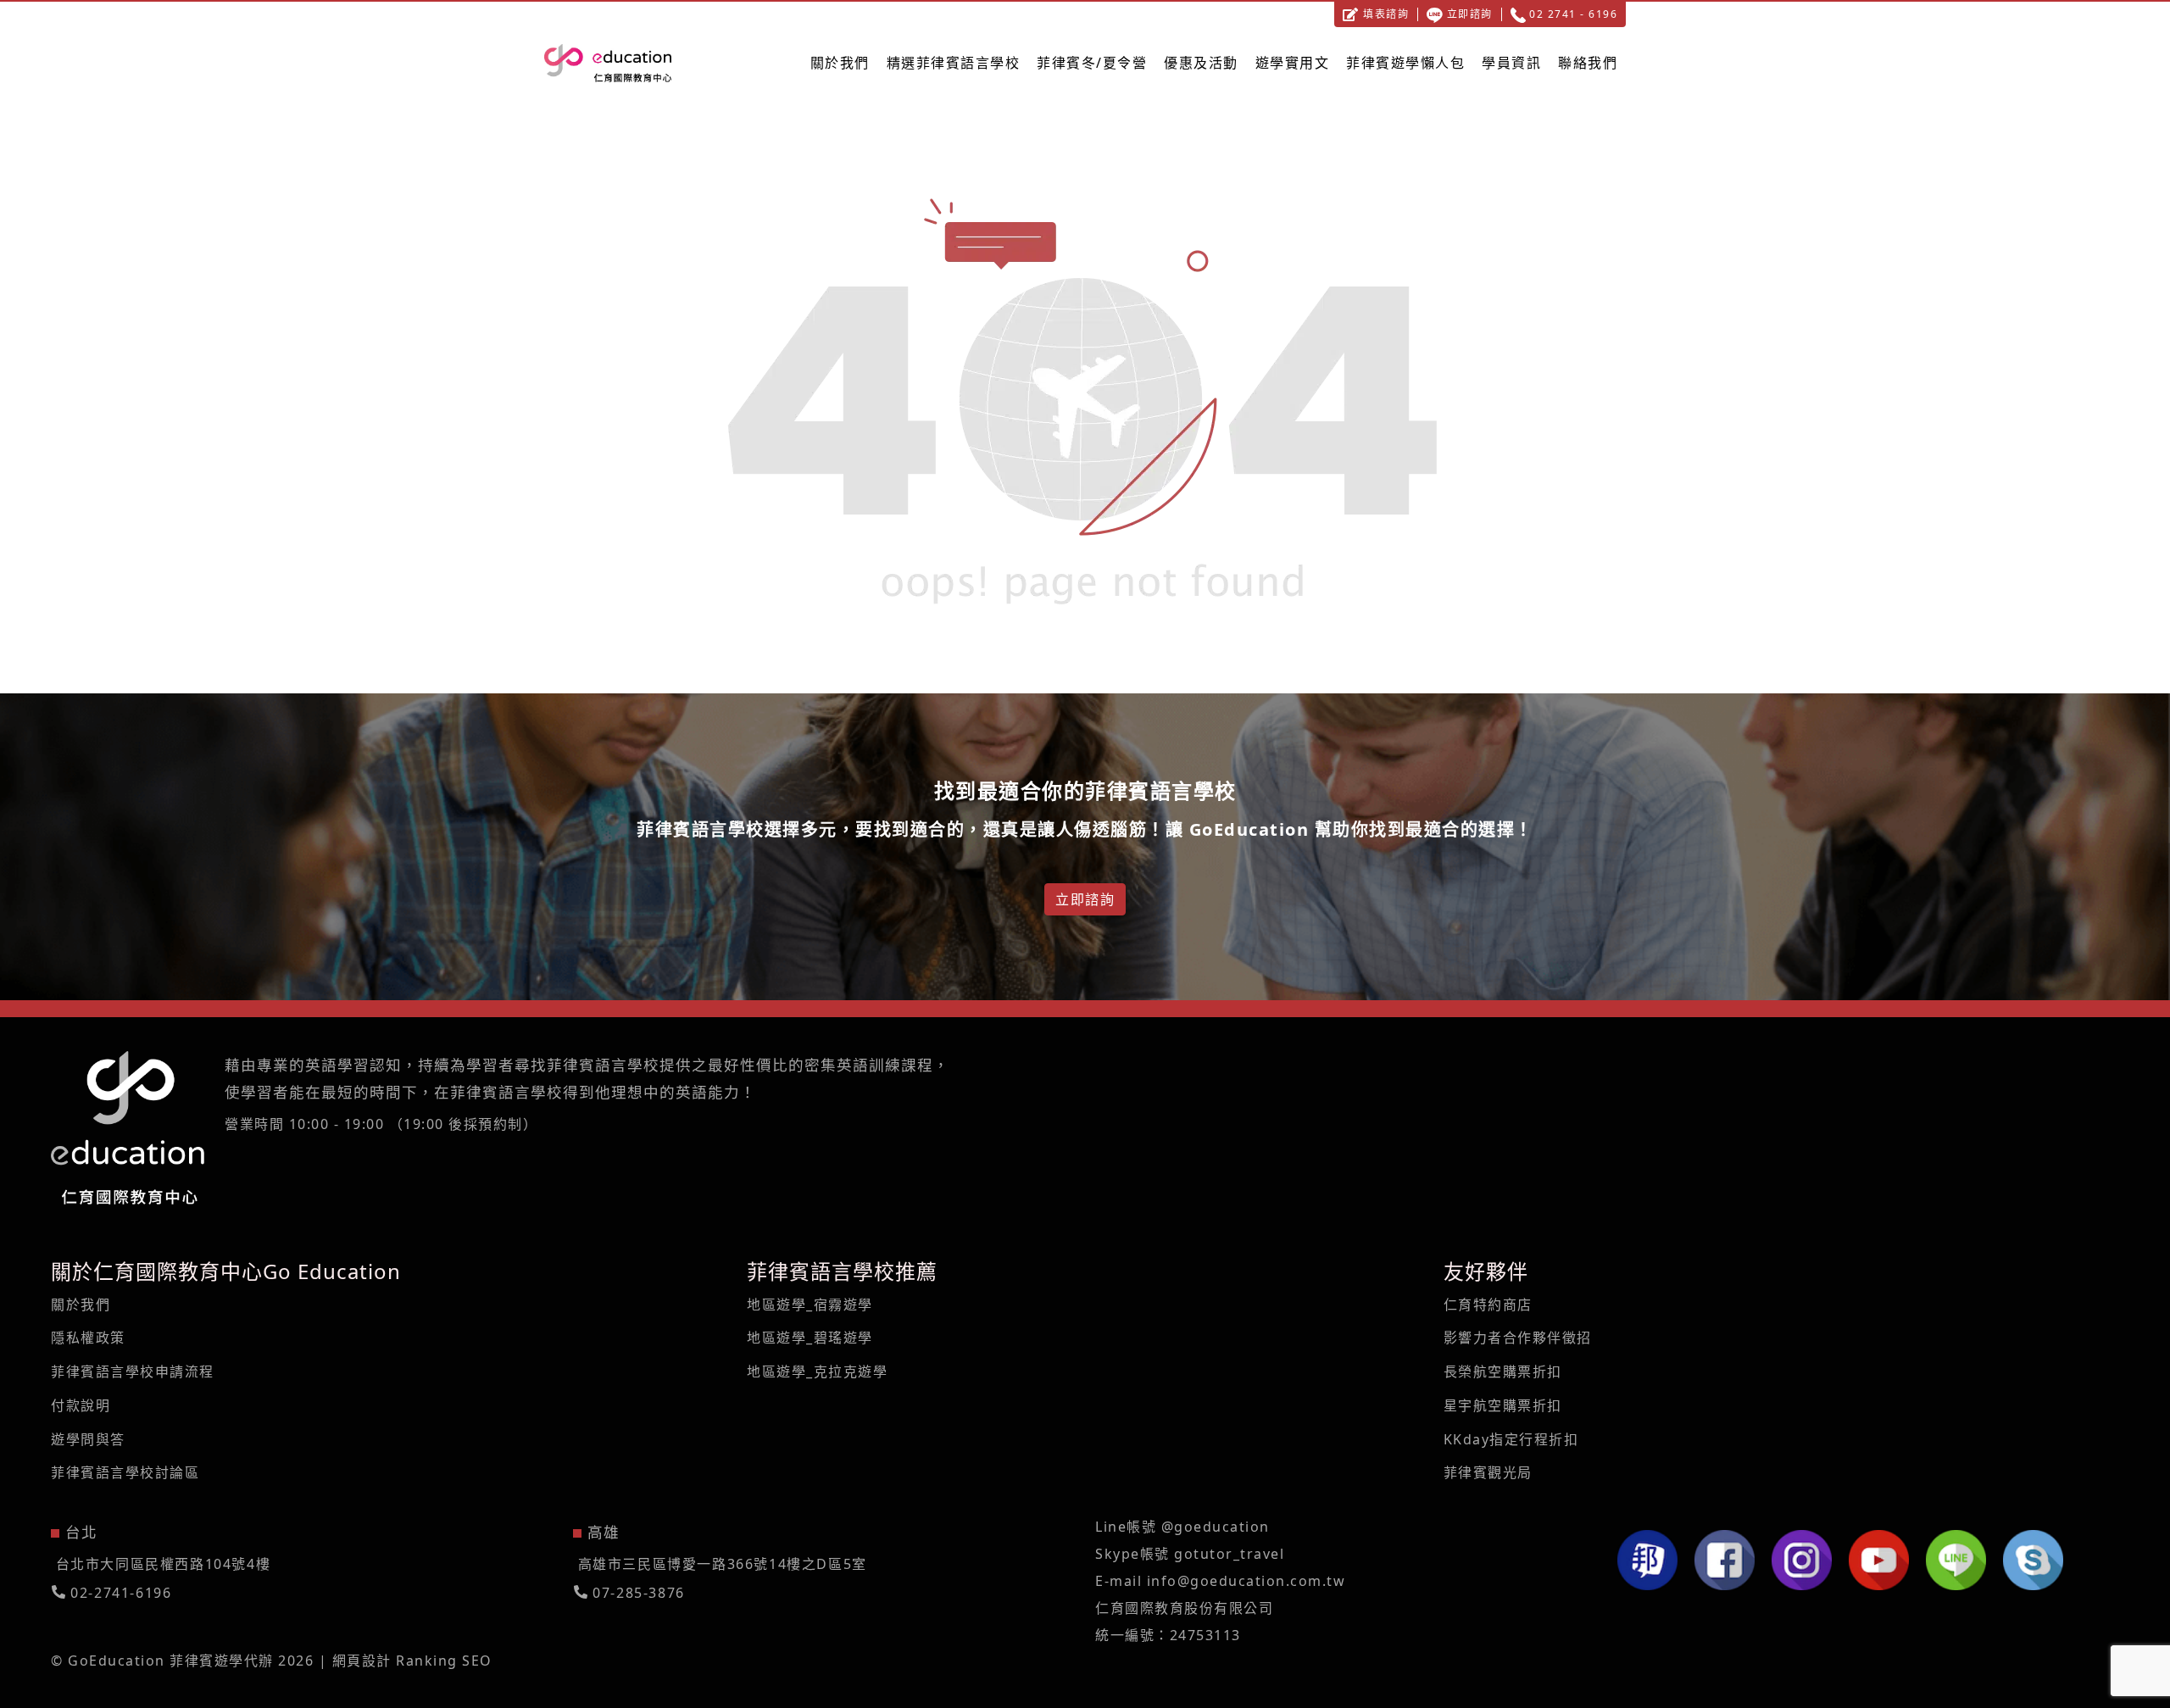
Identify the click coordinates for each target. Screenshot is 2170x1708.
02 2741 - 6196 (1572, 14)
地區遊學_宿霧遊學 (810, 1305)
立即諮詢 (1468, 14)
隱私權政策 (88, 1338)
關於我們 (840, 63)
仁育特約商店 (1488, 1305)
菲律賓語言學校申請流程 (133, 1371)
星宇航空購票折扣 (1503, 1405)
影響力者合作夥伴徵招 (1518, 1338)
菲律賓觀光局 (1488, 1472)
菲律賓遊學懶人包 (1405, 63)
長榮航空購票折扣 (1503, 1371)
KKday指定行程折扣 (1511, 1439)
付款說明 (81, 1405)
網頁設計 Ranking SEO (412, 1661)
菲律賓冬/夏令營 (1092, 63)
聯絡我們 (1588, 63)
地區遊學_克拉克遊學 (817, 1371)
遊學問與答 (88, 1439)
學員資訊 (1511, 63)
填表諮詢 (1385, 14)
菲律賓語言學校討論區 (125, 1472)
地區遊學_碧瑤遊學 (810, 1338)
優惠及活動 (1201, 63)
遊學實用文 (1293, 63)
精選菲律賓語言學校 (954, 63)
